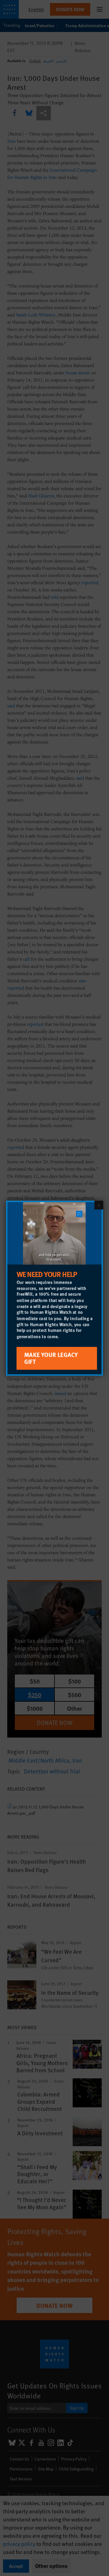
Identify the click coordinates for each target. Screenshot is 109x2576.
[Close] (99, 1205)
